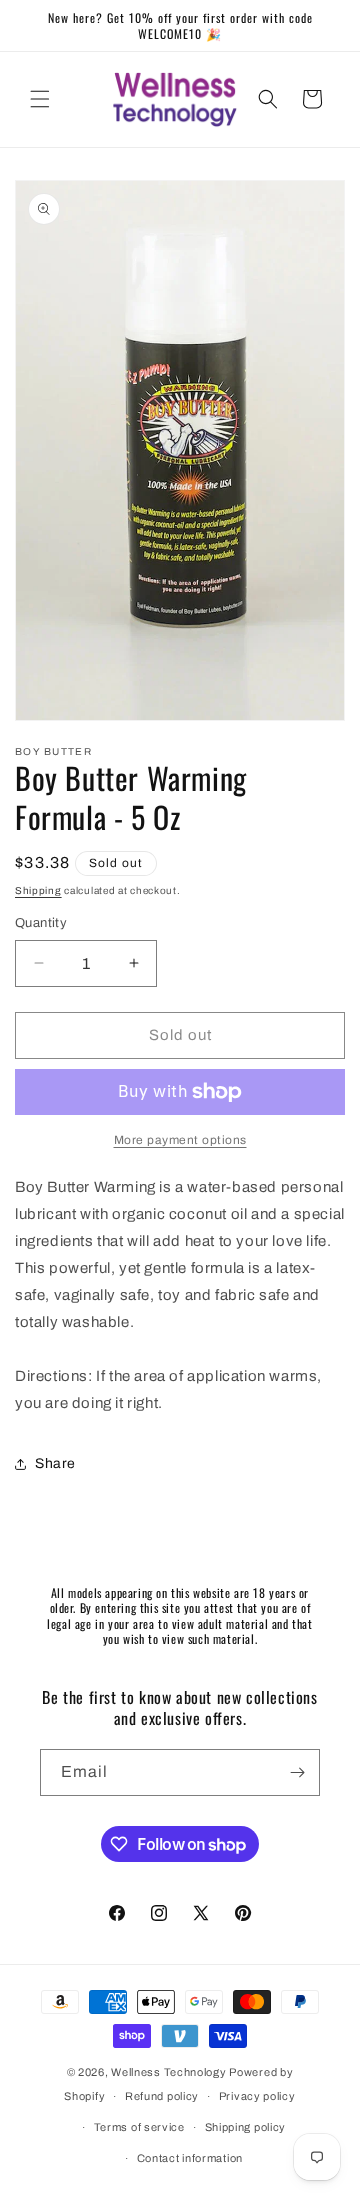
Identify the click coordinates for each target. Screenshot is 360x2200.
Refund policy (162, 2096)
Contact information (190, 2158)
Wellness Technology (168, 2072)
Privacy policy (257, 2096)
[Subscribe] (297, 1772)
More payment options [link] (180, 1140)
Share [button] (55, 1463)
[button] (40, 99)
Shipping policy (246, 2127)
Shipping (38, 890)
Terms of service (139, 2127)
